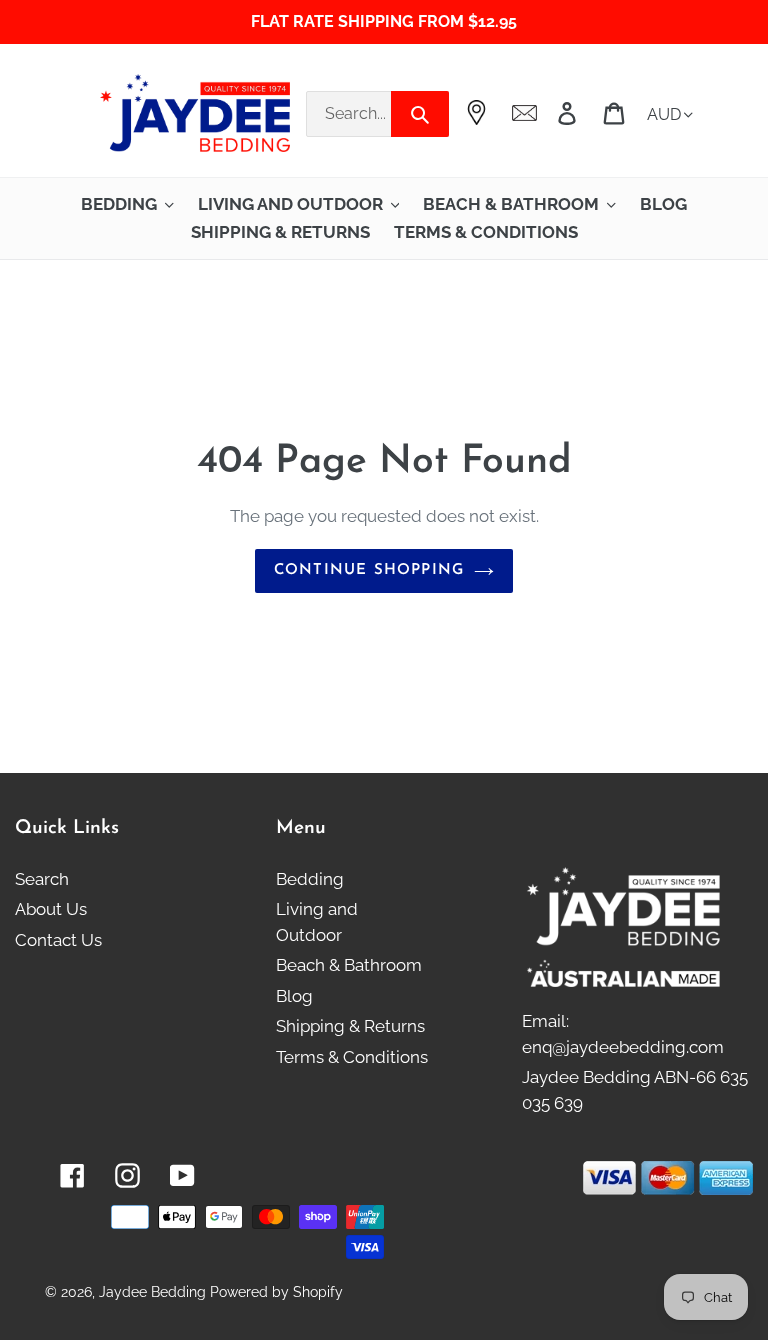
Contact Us (58, 940)
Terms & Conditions (352, 1057)
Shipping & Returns (350, 1026)
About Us (51, 909)
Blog (294, 996)
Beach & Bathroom (349, 965)
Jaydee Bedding (152, 1292)
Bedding (310, 879)
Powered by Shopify (276, 1292)
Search (42, 879)
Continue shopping (369, 570)
